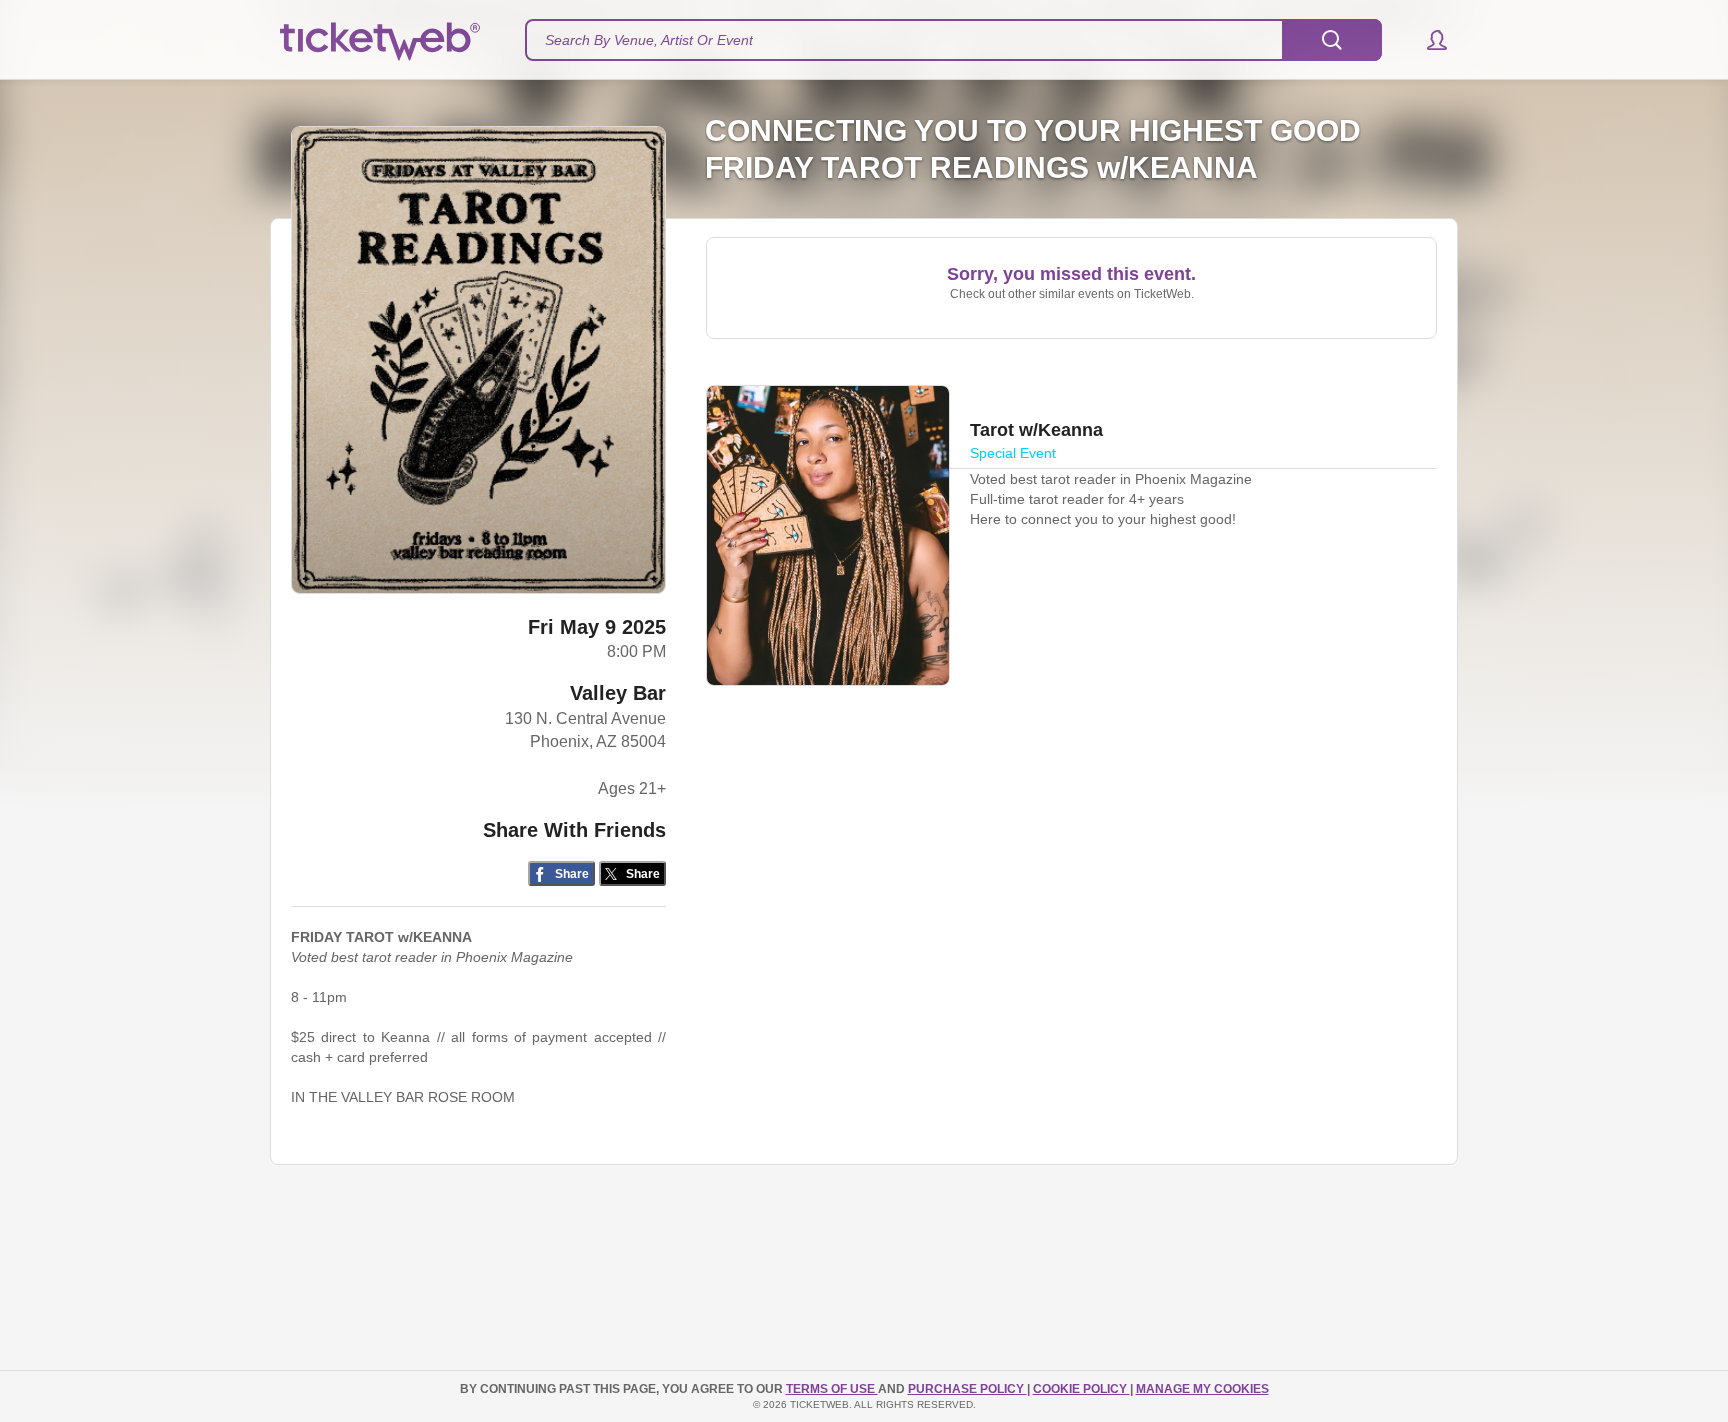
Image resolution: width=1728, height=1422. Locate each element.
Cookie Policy (1081, 1389)
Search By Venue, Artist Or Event (649, 40)
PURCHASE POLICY (967, 1389)
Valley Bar (618, 693)
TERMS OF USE (832, 1389)
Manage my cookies (1202, 1389)
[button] (1427, 40)
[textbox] (953, 40)
